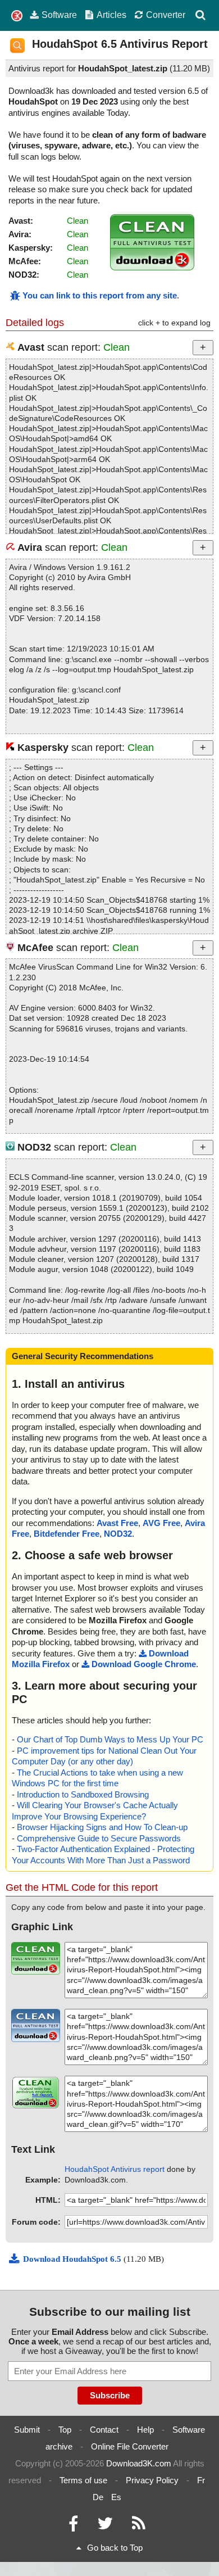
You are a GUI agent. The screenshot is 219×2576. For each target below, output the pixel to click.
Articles (111, 15)
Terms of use (83, 2480)
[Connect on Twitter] (105, 2526)
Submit (27, 2430)
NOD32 (118, 1534)
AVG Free (161, 1523)
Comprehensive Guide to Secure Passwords (99, 1838)
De (98, 2497)
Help (145, 2430)
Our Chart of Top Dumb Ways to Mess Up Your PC (110, 1739)
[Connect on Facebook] (73, 2526)
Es (116, 2497)
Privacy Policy (152, 2480)
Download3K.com (139, 2463)
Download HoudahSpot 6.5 (73, 2259)
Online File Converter (130, 2446)
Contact (104, 2430)
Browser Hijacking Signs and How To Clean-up (102, 1827)
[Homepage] (17, 16)
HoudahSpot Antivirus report (115, 2169)
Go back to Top (115, 2548)
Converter (166, 15)
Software (59, 15)
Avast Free (117, 1523)
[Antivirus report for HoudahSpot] (152, 267)
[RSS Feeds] (139, 2526)
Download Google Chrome (144, 1664)
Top (65, 2430)
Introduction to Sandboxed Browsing (83, 1794)
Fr (201, 2480)
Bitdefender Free (67, 1534)
